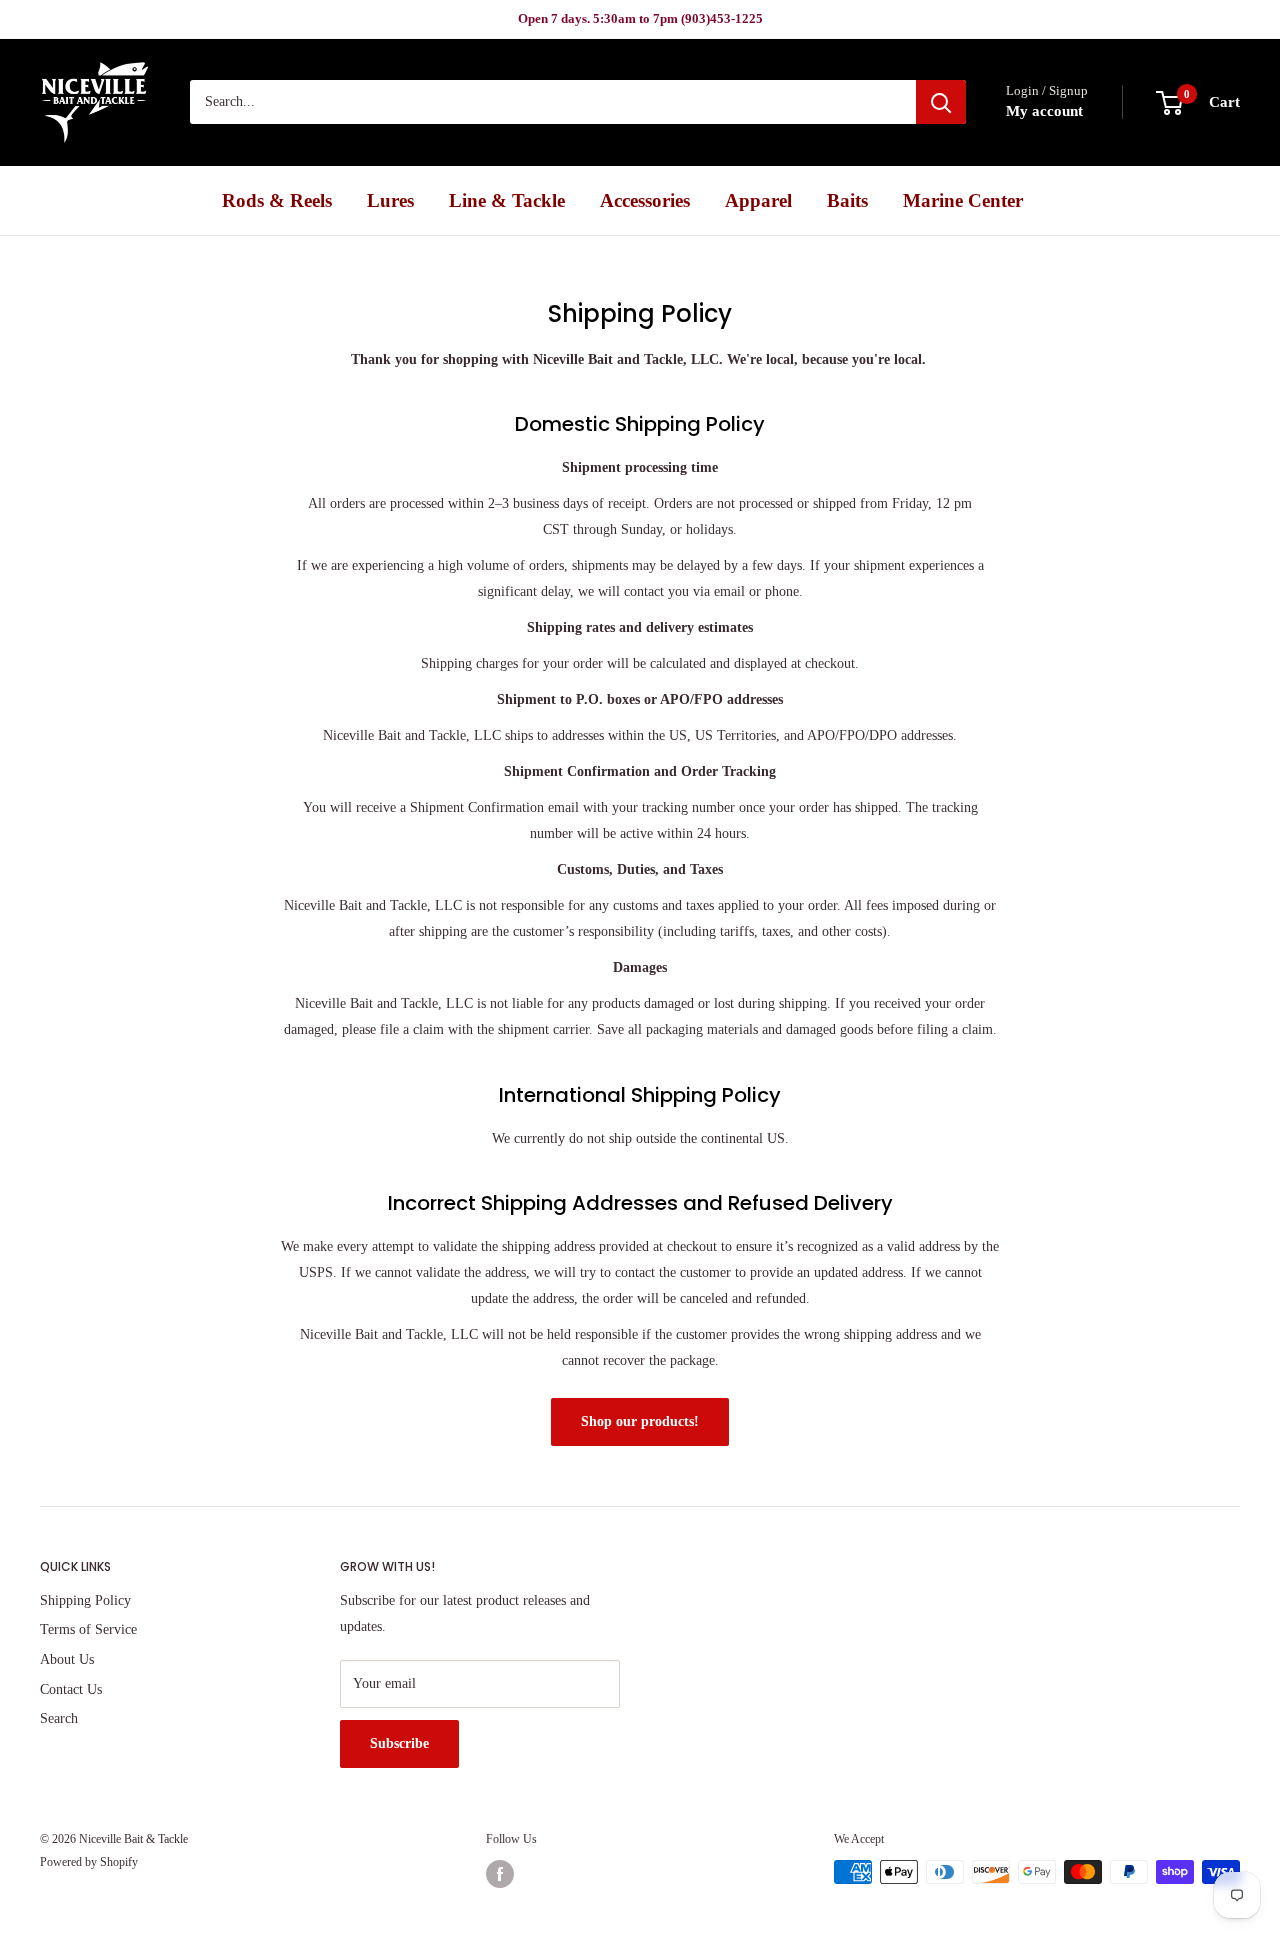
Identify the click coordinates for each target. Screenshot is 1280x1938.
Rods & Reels (277, 200)
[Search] (941, 103)
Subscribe (399, 1743)
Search (59, 1718)
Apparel (758, 200)
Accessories (645, 200)
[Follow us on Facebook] (500, 1874)
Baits (847, 200)
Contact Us (71, 1689)
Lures (390, 200)
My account (1044, 112)
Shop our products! (640, 1421)
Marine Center (963, 200)
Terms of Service (88, 1629)
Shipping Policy (85, 1600)
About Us (67, 1659)
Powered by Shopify (89, 1862)
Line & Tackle (507, 200)
